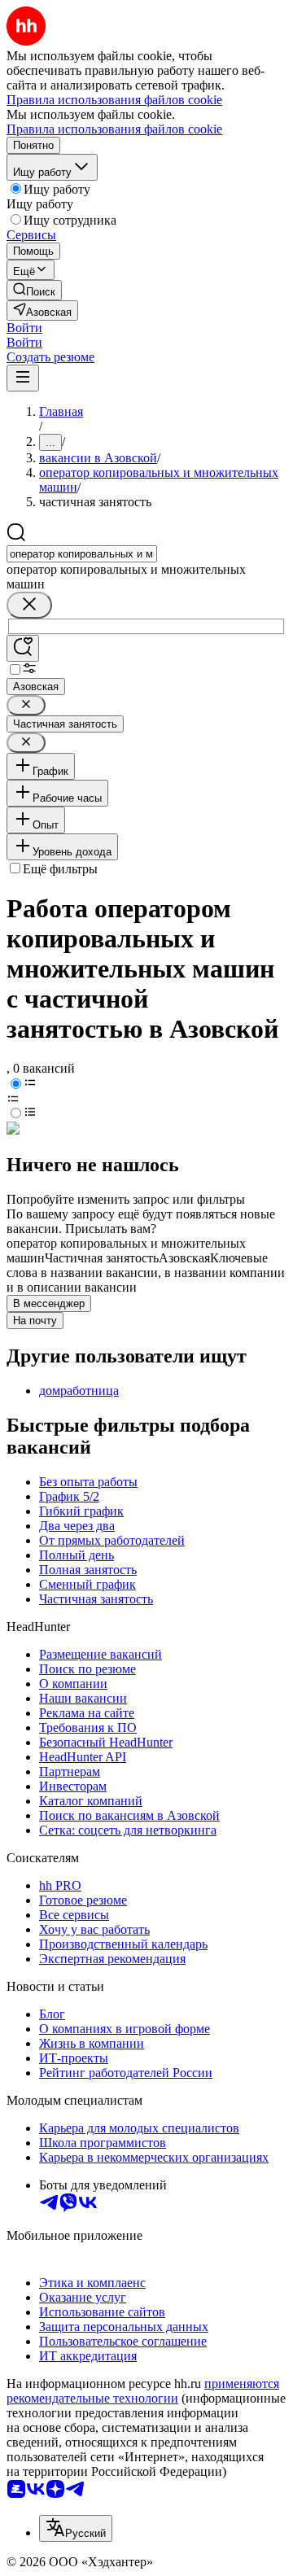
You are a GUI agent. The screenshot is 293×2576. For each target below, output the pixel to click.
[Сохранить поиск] (23, 648)
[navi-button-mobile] (23, 378)
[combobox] (82, 554)
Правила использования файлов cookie (114, 129)
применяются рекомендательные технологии (143, 2391)
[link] (34, 290)
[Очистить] (29, 605)
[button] (24, 328)
